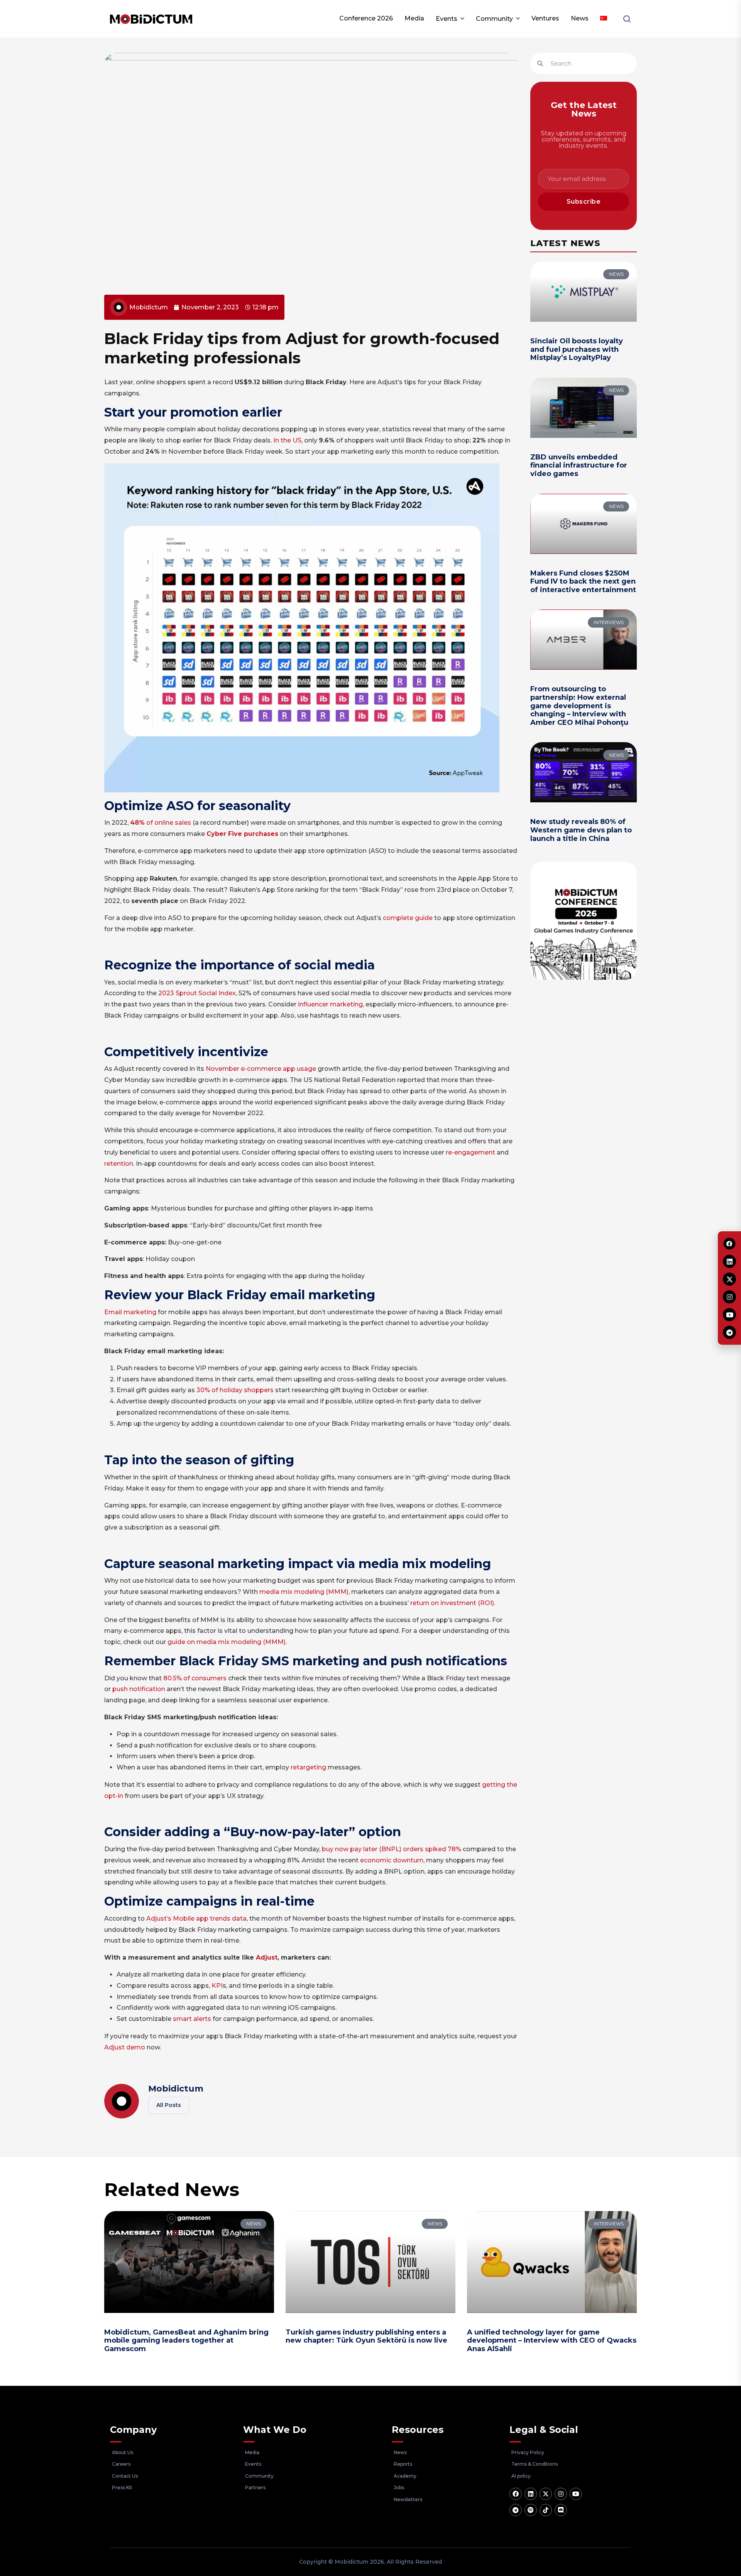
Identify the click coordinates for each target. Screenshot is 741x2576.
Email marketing (130, 1312)
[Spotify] (531, 2510)
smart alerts (192, 2019)
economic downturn (392, 1860)
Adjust (267, 1957)
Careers (121, 2464)
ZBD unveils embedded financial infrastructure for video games (579, 465)
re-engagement (470, 1152)
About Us (123, 2452)
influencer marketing (330, 1004)
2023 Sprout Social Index (197, 993)
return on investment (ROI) (452, 1603)
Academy (405, 2476)
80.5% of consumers (196, 1678)
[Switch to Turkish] (604, 19)
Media (414, 18)
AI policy (521, 2476)
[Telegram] (516, 2510)
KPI (217, 1986)
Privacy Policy (528, 2452)
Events (447, 19)
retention (119, 1164)
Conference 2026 (366, 18)
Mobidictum (176, 2089)
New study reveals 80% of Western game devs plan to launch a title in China (581, 830)
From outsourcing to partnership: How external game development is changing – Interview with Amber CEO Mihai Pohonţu (579, 706)
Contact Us (125, 2476)
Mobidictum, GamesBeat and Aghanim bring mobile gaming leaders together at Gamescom (186, 2341)
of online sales (161, 823)
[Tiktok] (546, 2510)
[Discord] (561, 2510)
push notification (139, 1689)
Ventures (545, 18)
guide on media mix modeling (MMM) (227, 1642)
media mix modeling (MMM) (304, 1592)
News (580, 18)
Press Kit (122, 2487)
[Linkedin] (531, 2494)
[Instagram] (561, 2494)
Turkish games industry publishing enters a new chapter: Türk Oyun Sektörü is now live (366, 2336)
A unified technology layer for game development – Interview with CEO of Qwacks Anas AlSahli (552, 2341)
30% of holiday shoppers (235, 1390)
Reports (403, 2464)
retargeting (308, 1767)
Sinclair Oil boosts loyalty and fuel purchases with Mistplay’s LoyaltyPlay (577, 349)
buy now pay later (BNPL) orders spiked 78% (392, 1849)
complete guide (407, 918)
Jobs (399, 2487)
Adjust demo (125, 2047)
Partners (255, 2487)
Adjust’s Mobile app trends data (196, 1918)
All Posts (169, 2105)
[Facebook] (516, 2494)
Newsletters (408, 2499)
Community (494, 19)
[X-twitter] (546, 2494)
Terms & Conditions (535, 2464)
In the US (287, 440)
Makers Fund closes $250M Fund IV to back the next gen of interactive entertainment (583, 582)
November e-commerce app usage (261, 1069)
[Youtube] (576, 2494)
